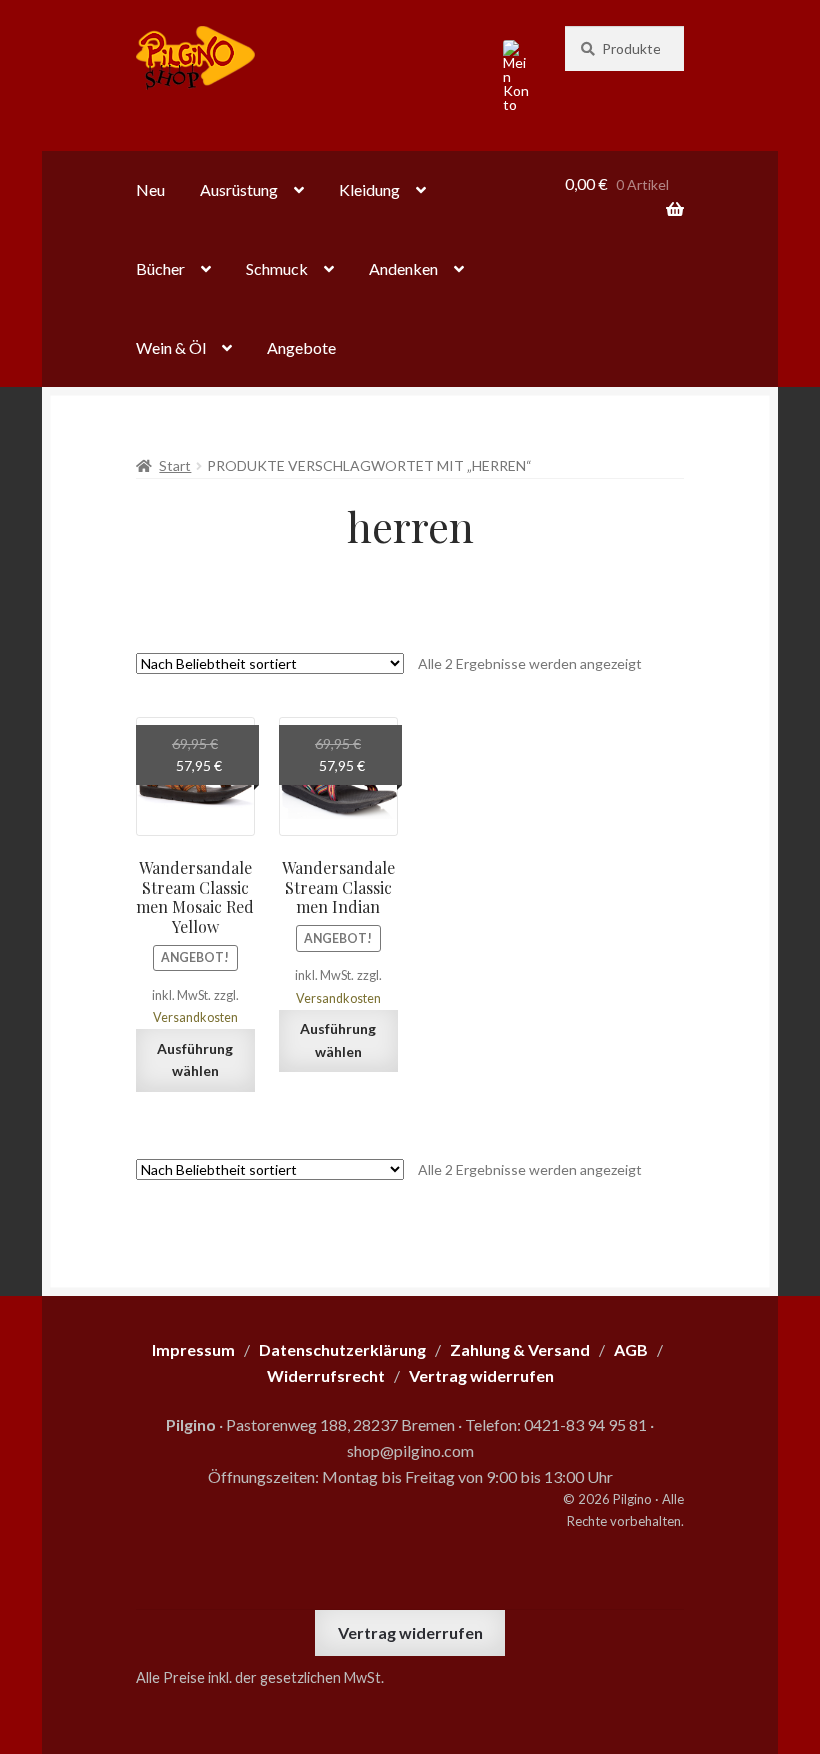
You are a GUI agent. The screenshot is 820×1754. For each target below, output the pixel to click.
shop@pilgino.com (410, 1450)
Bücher (160, 268)
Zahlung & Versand (520, 1349)
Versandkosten (195, 1017)
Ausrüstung (239, 189)
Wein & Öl (171, 347)
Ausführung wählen (195, 1060)
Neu (150, 189)
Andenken (403, 268)
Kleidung (369, 189)
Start (175, 465)
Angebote (301, 347)
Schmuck (277, 268)
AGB (631, 1349)
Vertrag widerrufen (410, 1632)
